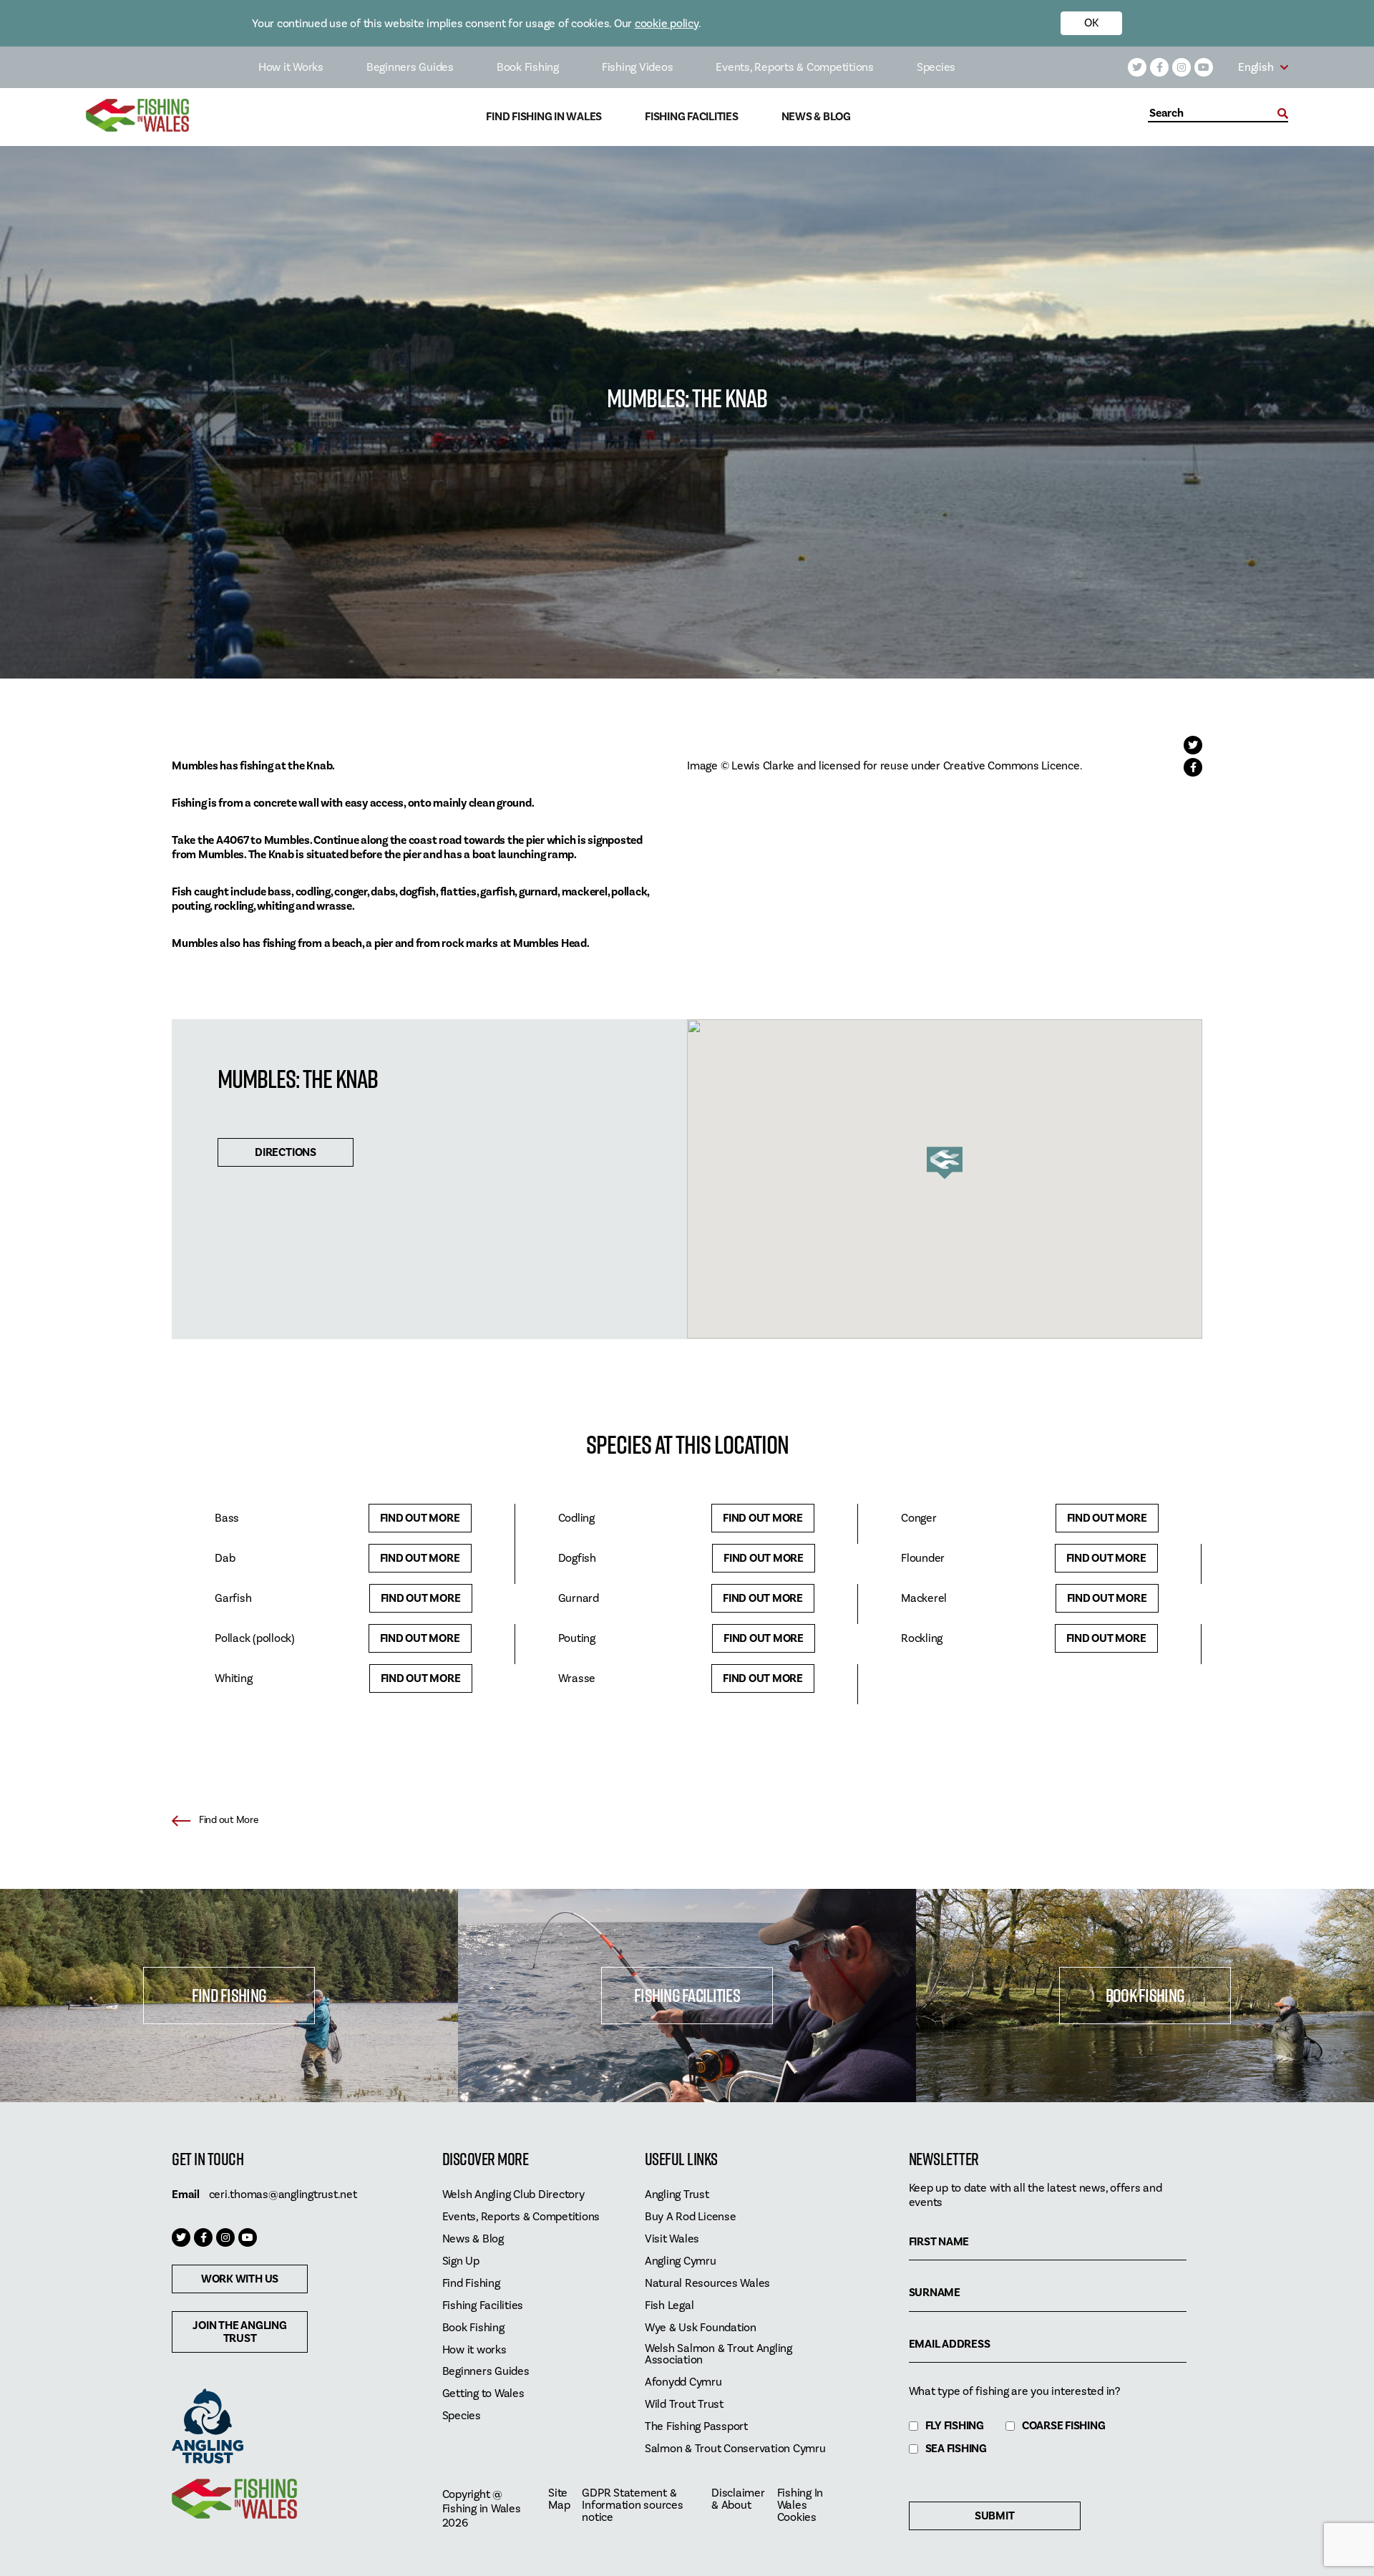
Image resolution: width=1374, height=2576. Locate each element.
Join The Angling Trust (239, 2332)
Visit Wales (672, 2239)
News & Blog (816, 117)
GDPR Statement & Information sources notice (632, 2505)
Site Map (559, 2499)
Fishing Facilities (692, 117)
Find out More (420, 1518)
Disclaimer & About (738, 2499)
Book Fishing (528, 67)
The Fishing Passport (696, 2427)
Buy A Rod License (691, 2217)
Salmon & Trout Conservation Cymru (735, 2449)
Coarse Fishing (1064, 2426)
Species (936, 67)
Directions (286, 1152)
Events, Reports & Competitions (795, 67)
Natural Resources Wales (707, 2284)
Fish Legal (669, 2306)
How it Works (291, 67)
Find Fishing (229, 1995)
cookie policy (667, 24)
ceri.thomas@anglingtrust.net (283, 2195)
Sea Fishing (956, 2449)
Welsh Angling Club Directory (513, 2195)
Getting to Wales (483, 2394)
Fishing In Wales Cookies (800, 2505)
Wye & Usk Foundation (701, 2328)
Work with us (240, 2279)
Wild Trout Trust (684, 2405)
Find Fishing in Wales (544, 117)
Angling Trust (677, 2195)
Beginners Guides (410, 67)
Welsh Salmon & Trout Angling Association (718, 2355)
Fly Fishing (955, 2426)
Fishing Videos (638, 67)
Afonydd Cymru (683, 2382)
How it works (474, 2350)
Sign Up (461, 2261)
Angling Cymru (681, 2261)
